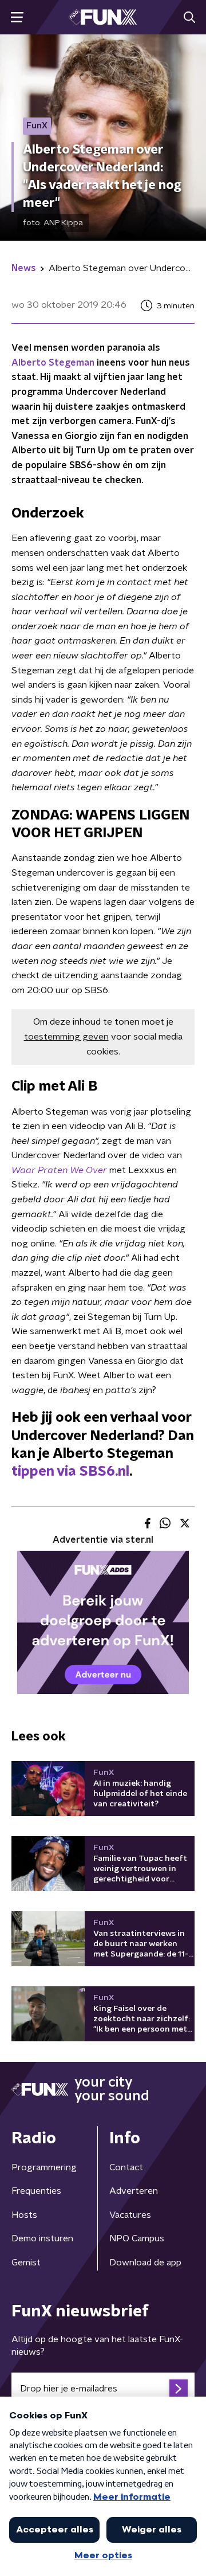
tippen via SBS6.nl (70, 1472)
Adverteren (134, 2191)
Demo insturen (42, 2238)
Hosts (24, 2215)
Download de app (145, 2263)
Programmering (44, 2167)
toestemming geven (66, 1037)
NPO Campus (137, 2238)
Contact (126, 2167)
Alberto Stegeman (53, 363)
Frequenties (36, 2191)
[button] (17, 17)
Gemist (26, 2263)
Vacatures (130, 2215)
